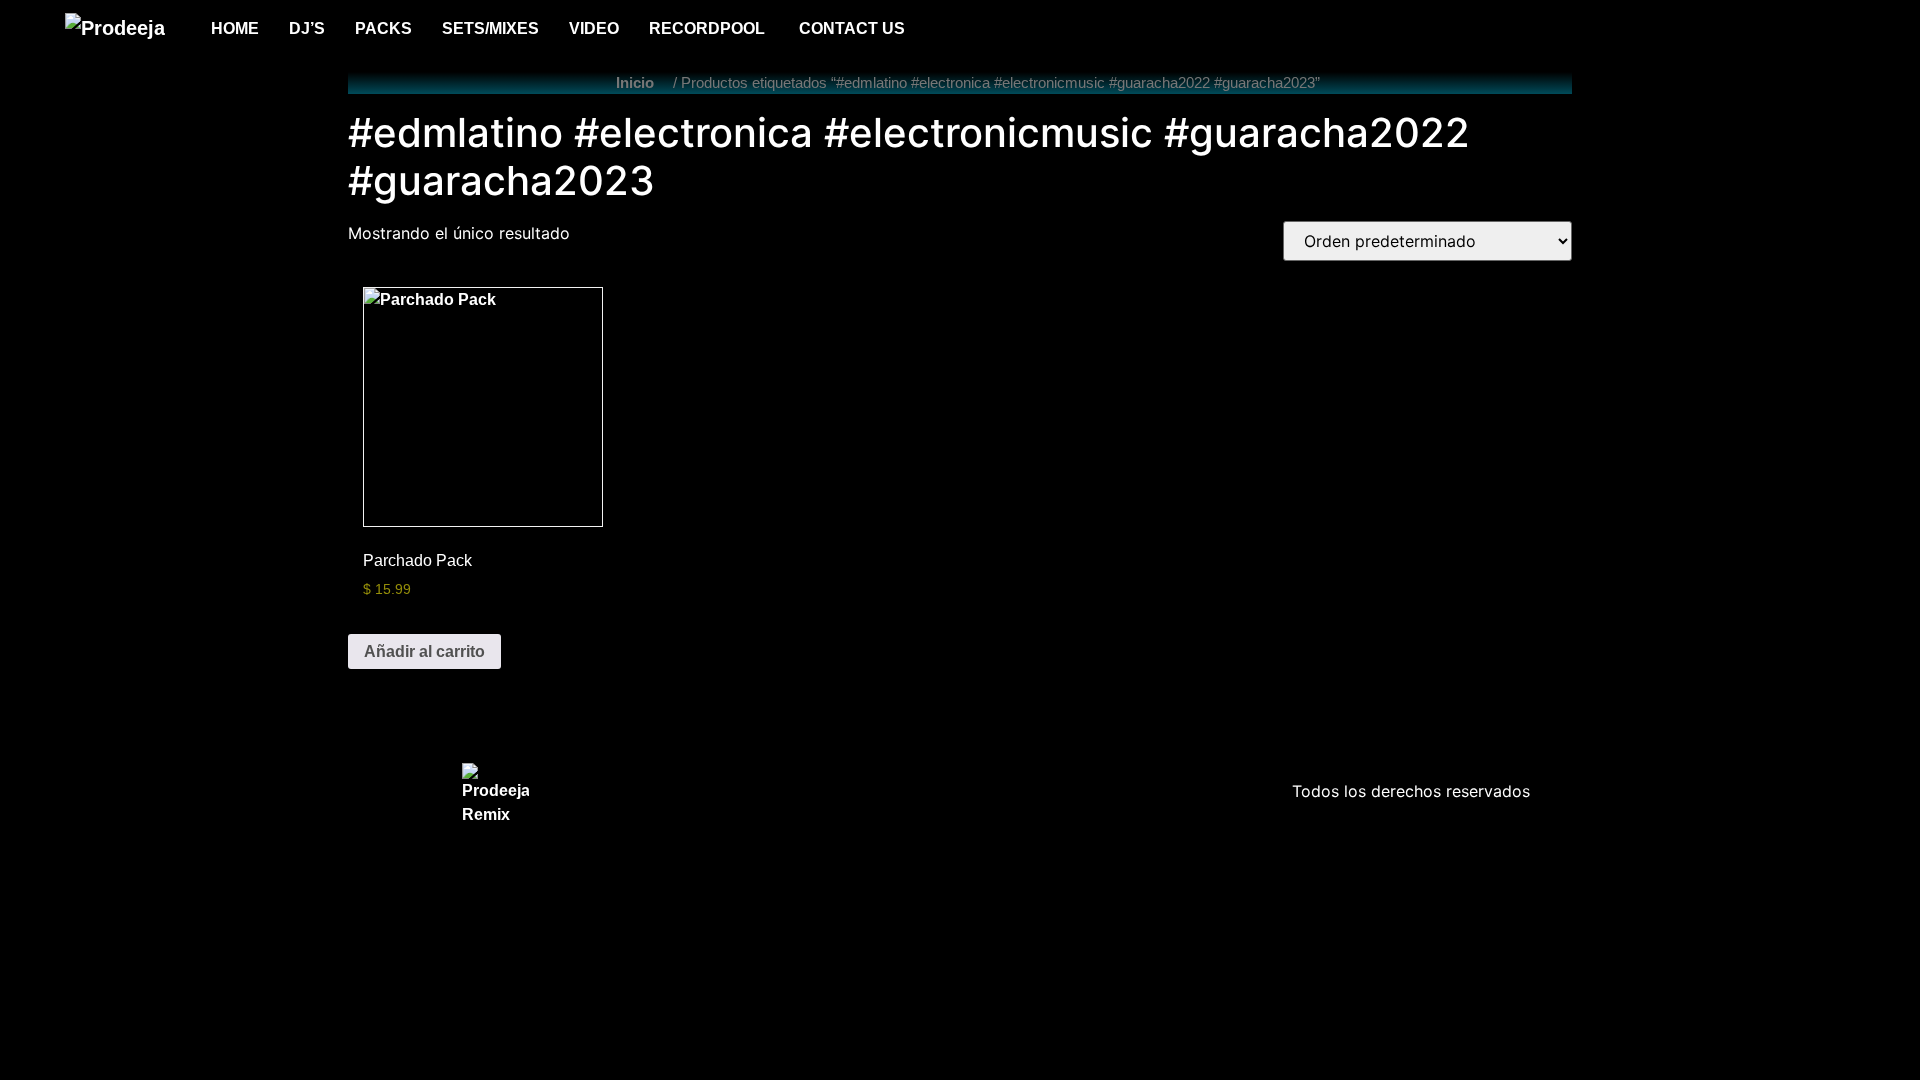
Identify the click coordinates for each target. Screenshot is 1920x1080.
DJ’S (307, 28)
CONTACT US (852, 28)
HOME (235, 28)
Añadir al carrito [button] (424, 651)
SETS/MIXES (490, 28)
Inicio (635, 83)
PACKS (383, 28)
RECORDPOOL (709, 28)
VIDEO (594, 28)
